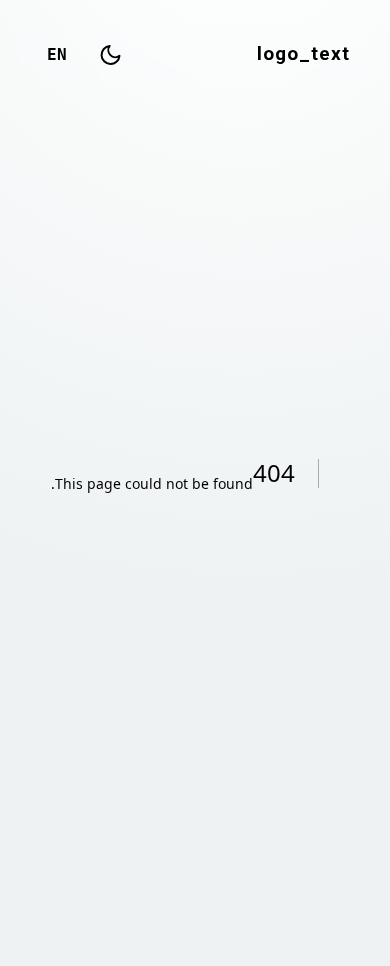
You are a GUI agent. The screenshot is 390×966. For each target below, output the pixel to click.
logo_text (303, 55)
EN (57, 54)
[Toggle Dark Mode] (111, 55)
